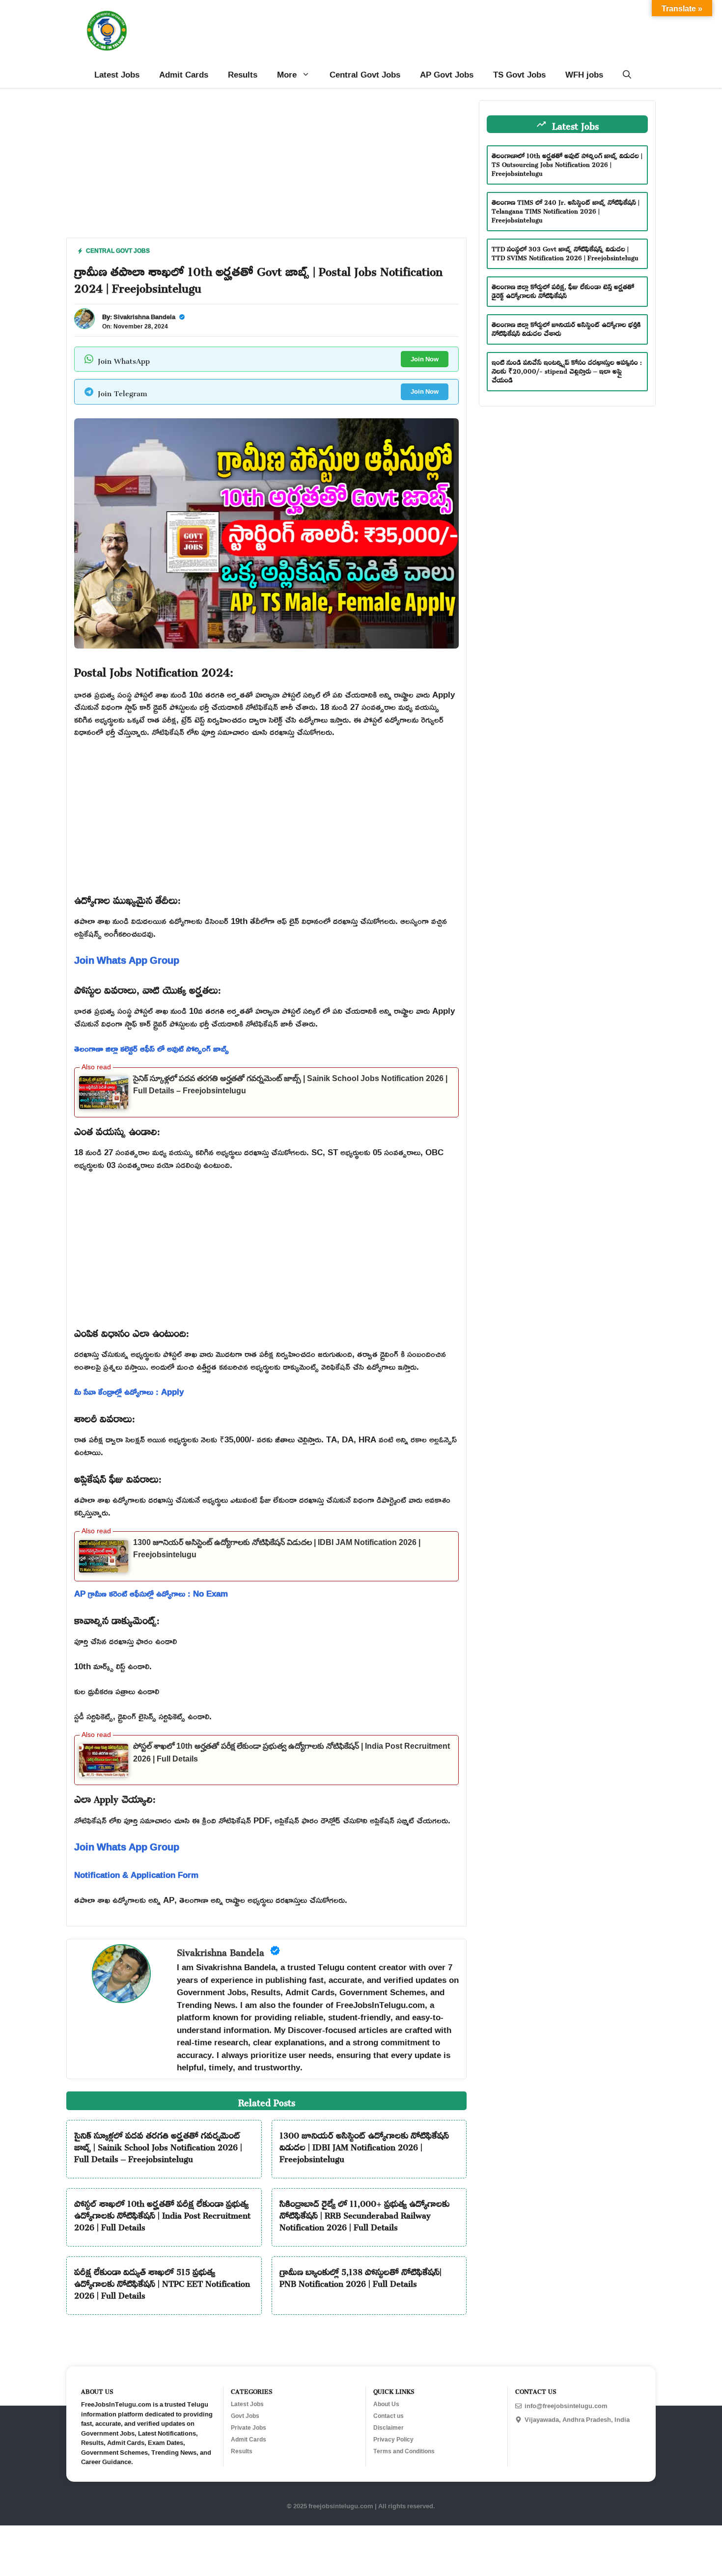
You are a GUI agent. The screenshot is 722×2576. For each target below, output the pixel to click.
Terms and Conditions (404, 2451)
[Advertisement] (266, 169)
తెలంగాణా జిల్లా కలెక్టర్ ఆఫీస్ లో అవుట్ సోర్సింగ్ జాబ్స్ (152, 1048)
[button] (627, 75)
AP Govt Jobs (447, 74)
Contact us (389, 2416)
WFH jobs (584, 74)
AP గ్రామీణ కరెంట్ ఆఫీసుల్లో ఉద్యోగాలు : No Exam (151, 1593)
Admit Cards (184, 74)
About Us (386, 2404)
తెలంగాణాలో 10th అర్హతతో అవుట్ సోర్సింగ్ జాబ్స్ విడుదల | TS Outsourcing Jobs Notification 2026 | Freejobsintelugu (567, 163)
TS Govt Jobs (519, 74)
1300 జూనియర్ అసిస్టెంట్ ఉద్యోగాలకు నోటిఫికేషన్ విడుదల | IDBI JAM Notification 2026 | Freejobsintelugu (364, 2145)
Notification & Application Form (136, 1875)
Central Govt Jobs (365, 74)
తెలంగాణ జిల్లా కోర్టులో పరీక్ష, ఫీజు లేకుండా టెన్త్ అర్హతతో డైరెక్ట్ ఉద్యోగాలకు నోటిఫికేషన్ (563, 290)
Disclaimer (389, 2428)
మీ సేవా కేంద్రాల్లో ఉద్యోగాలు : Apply (129, 1392)
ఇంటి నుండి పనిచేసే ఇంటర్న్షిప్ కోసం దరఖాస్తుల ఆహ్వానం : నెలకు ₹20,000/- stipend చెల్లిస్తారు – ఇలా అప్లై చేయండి (567, 370)
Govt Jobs (245, 2416)
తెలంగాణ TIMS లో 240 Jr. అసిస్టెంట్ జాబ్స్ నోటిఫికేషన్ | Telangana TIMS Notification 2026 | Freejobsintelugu (566, 210)
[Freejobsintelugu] (107, 31)
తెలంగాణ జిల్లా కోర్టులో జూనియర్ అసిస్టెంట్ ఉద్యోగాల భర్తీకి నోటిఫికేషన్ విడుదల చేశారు (566, 328)
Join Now (425, 359)
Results (243, 74)
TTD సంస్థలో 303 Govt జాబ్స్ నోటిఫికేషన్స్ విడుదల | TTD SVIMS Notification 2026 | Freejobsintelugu (565, 252)
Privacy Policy (393, 2440)
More (287, 74)
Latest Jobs (117, 74)
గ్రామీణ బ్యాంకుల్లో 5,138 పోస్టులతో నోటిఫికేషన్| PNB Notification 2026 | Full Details (361, 2276)
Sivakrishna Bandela (144, 317)
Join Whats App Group (127, 960)
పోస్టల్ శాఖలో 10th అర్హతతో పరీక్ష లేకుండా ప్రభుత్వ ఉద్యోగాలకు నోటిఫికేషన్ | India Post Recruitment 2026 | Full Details (162, 2214)
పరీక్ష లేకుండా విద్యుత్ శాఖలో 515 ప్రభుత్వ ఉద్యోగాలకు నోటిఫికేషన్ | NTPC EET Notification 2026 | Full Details (162, 2282)
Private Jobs (249, 2428)
